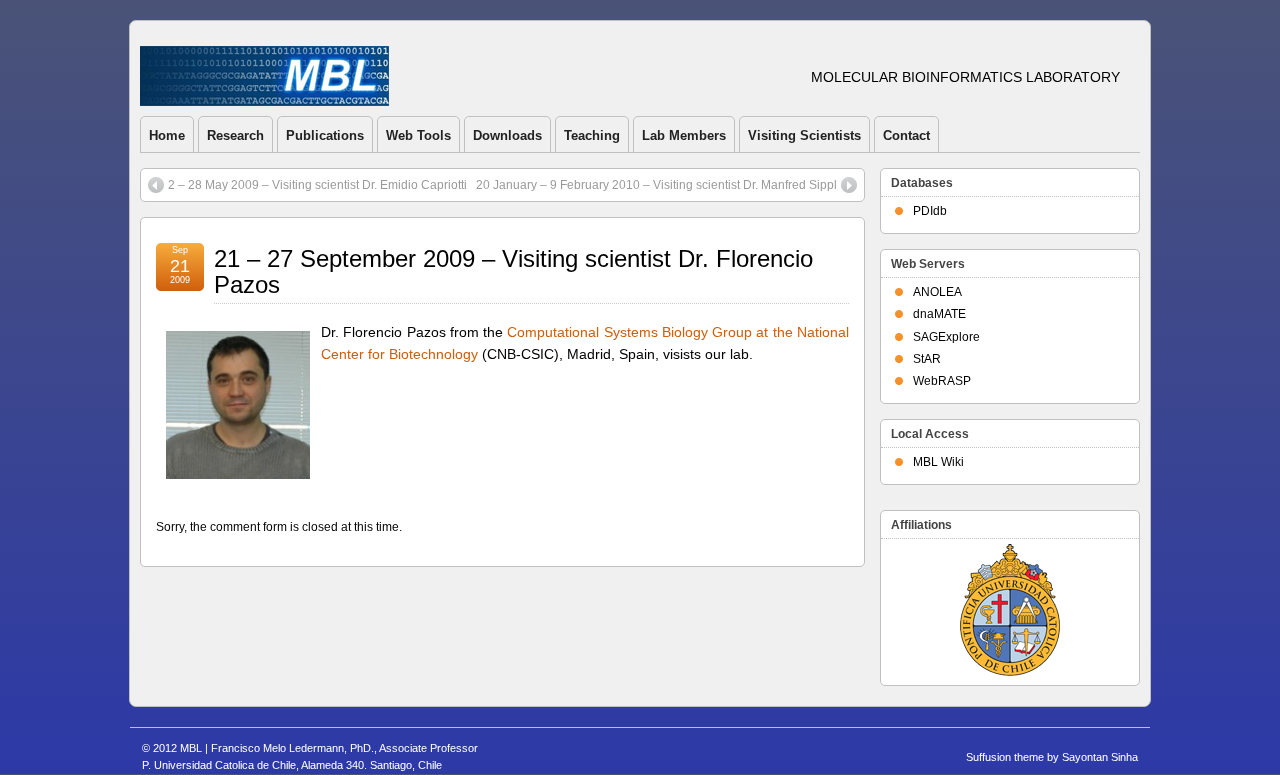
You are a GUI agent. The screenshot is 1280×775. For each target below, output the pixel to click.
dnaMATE (939, 314)
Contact (906, 135)
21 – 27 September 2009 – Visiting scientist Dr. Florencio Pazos (513, 271)
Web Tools (418, 135)
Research (235, 135)
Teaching (592, 135)
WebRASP (942, 381)
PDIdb (930, 211)
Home (167, 135)
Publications (325, 135)
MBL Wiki (938, 462)
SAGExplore (946, 337)
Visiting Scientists (804, 135)
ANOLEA (937, 292)
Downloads (507, 135)
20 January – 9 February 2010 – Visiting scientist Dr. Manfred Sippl (656, 185)
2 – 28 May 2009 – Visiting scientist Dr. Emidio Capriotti (317, 185)
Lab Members (684, 135)
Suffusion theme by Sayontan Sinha (1052, 757)
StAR (927, 359)
